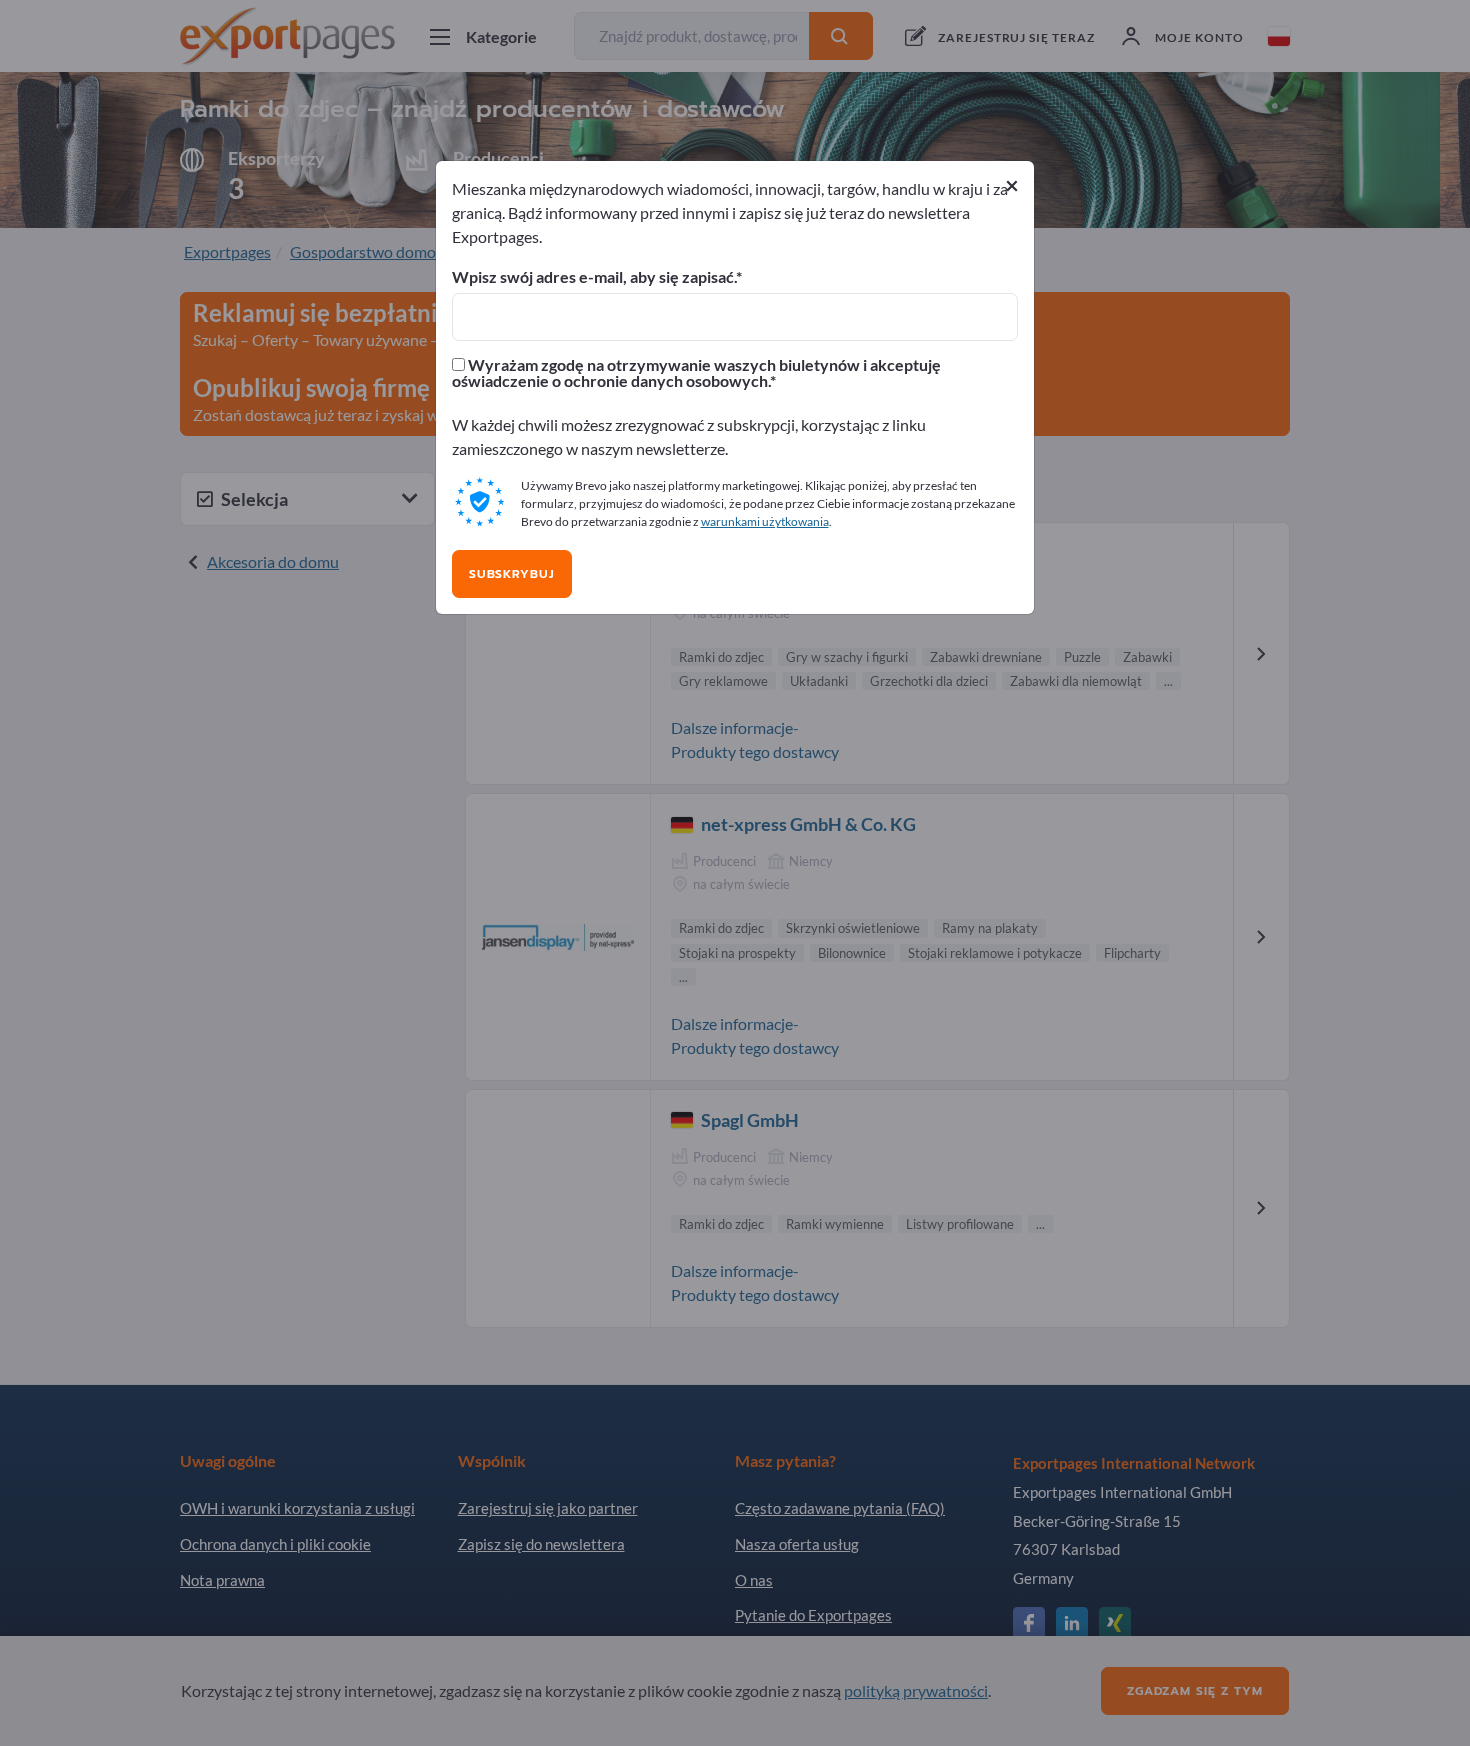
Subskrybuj (512, 574)
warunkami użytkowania (765, 521)
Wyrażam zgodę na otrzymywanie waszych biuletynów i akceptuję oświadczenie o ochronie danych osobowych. (696, 373)
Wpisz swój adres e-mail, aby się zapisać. (594, 277)
